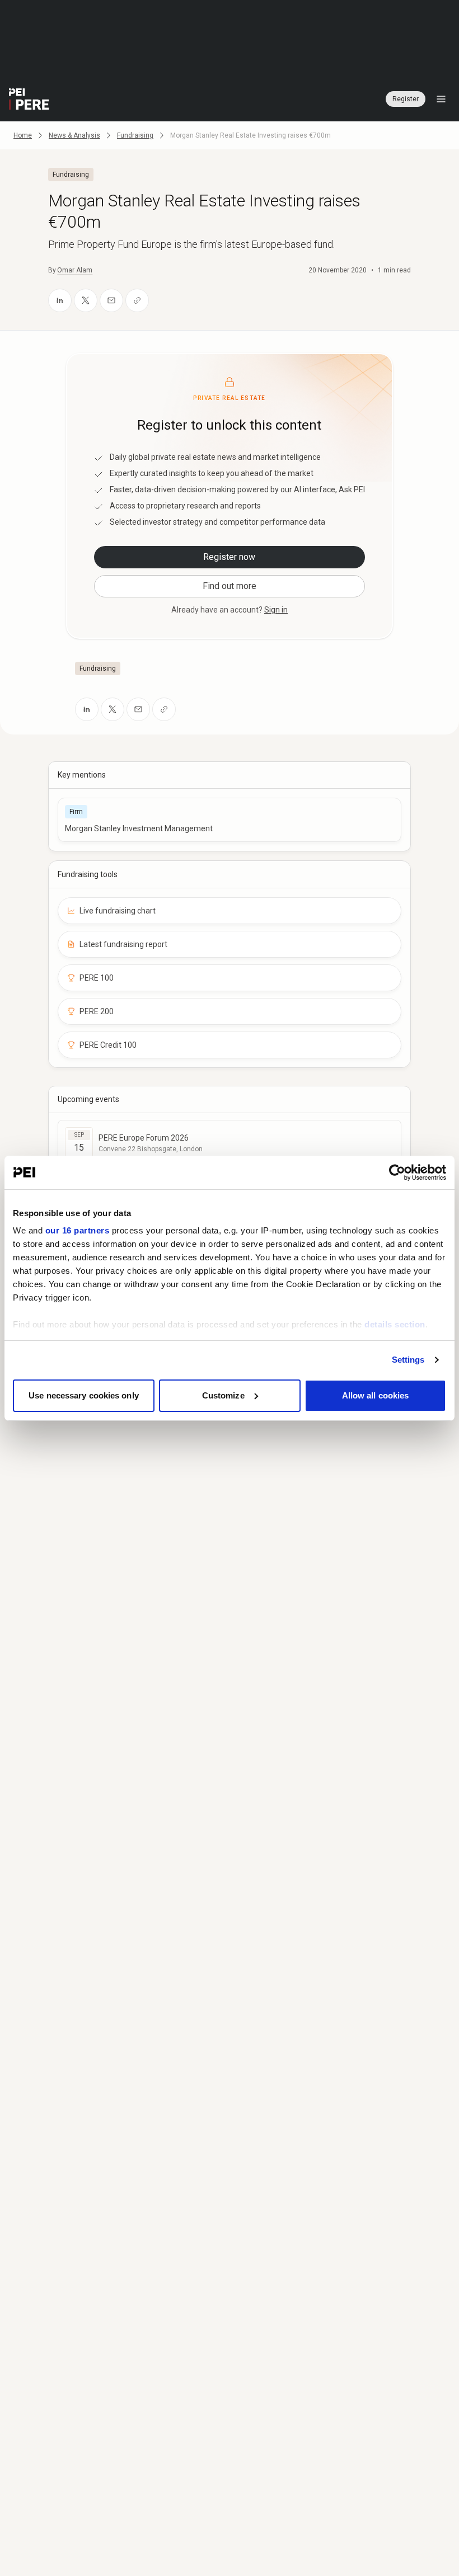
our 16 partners (78, 1230)
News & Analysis (74, 135)
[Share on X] (86, 300)
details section (395, 1324)
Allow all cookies (376, 1395)
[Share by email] (111, 300)
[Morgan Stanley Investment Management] (229, 820)
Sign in (276, 610)
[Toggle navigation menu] (441, 99)
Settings (408, 1360)
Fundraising (135, 135)
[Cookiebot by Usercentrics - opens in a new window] (397, 1172)
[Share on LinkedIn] (60, 300)
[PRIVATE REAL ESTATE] (29, 99)
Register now (229, 557)
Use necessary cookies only (84, 1395)
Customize (223, 1395)
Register (406, 99)
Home (23, 135)
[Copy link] (137, 300)
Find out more (230, 586)
